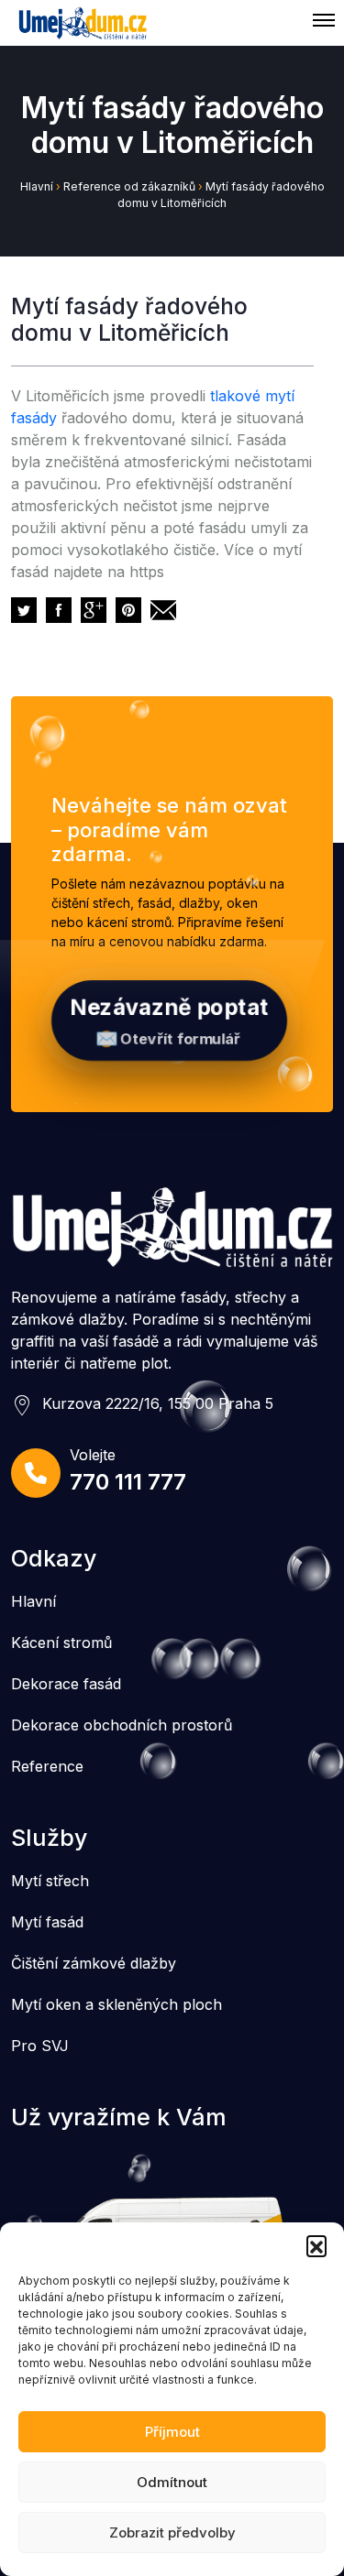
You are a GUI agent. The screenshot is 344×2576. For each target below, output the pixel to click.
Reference (47, 1766)
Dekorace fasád (66, 1684)
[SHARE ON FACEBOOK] (59, 610)
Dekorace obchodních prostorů (122, 1725)
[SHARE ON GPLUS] (94, 610)
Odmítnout (172, 2482)
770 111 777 (128, 1482)
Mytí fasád (47, 1922)
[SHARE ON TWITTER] (24, 610)
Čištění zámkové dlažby (94, 1963)
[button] (316, 2245)
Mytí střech (50, 1881)
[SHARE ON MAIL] (163, 610)
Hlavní (37, 186)
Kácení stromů (61, 1643)
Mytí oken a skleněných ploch (117, 2004)
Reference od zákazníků (129, 186)
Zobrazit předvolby (172, 2532)
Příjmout (172, 2432)
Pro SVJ (40, 2046)
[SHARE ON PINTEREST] (128, 610)
